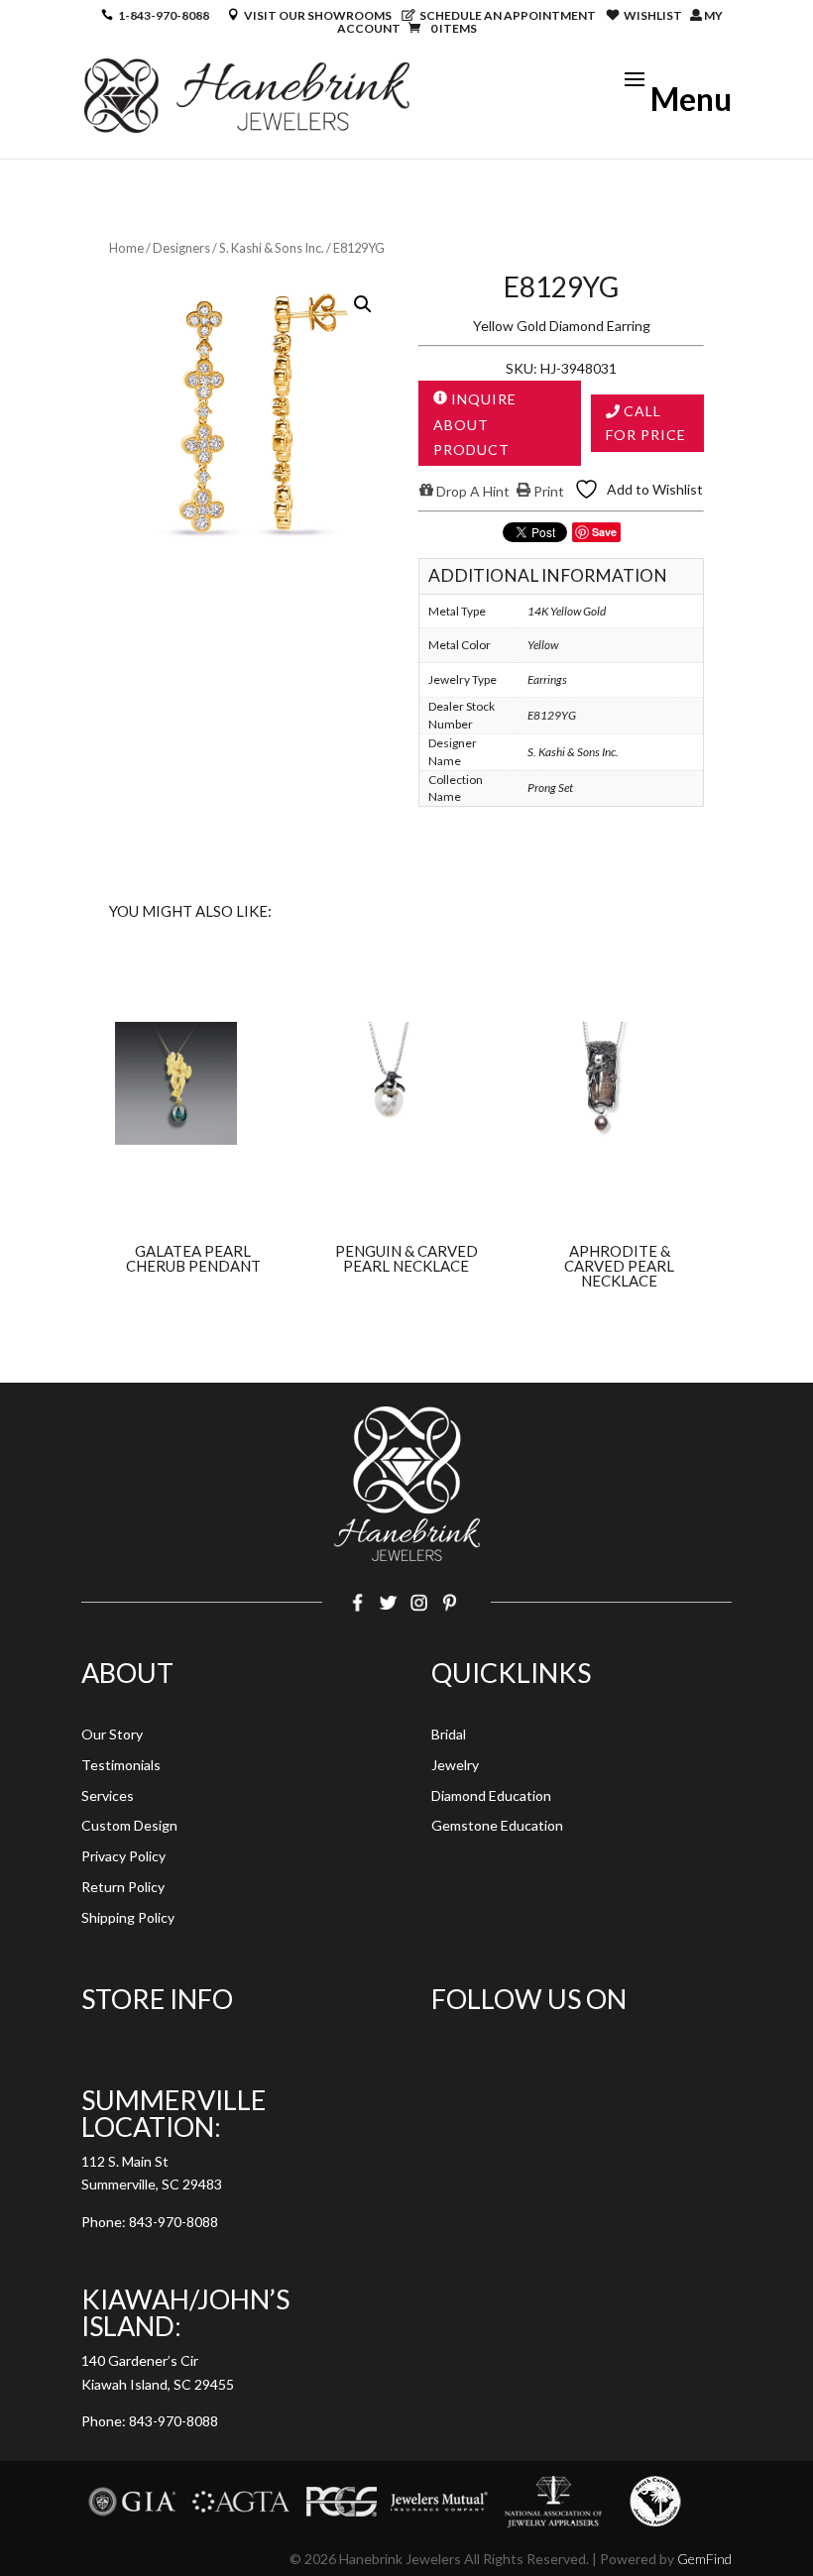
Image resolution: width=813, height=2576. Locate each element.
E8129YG (552, 715)
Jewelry (455, 1765)
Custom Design (129, 1825)
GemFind (704, 2559)
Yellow (543, 645)
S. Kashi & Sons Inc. (272, 248)
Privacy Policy (123, 1856)
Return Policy (123, 1887)
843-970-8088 (174, 2222)
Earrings (547, 679)
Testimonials (121, 1765)
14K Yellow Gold (567, 611)
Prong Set (550, 787)
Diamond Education (491, 1795)
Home (126, 248)
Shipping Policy (128, 1917)
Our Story (112, 1734)
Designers (181, 248)
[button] (363, 304)
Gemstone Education (497, 1825)
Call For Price (646, 423)
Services (108, 1795)
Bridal (449, 1734)
